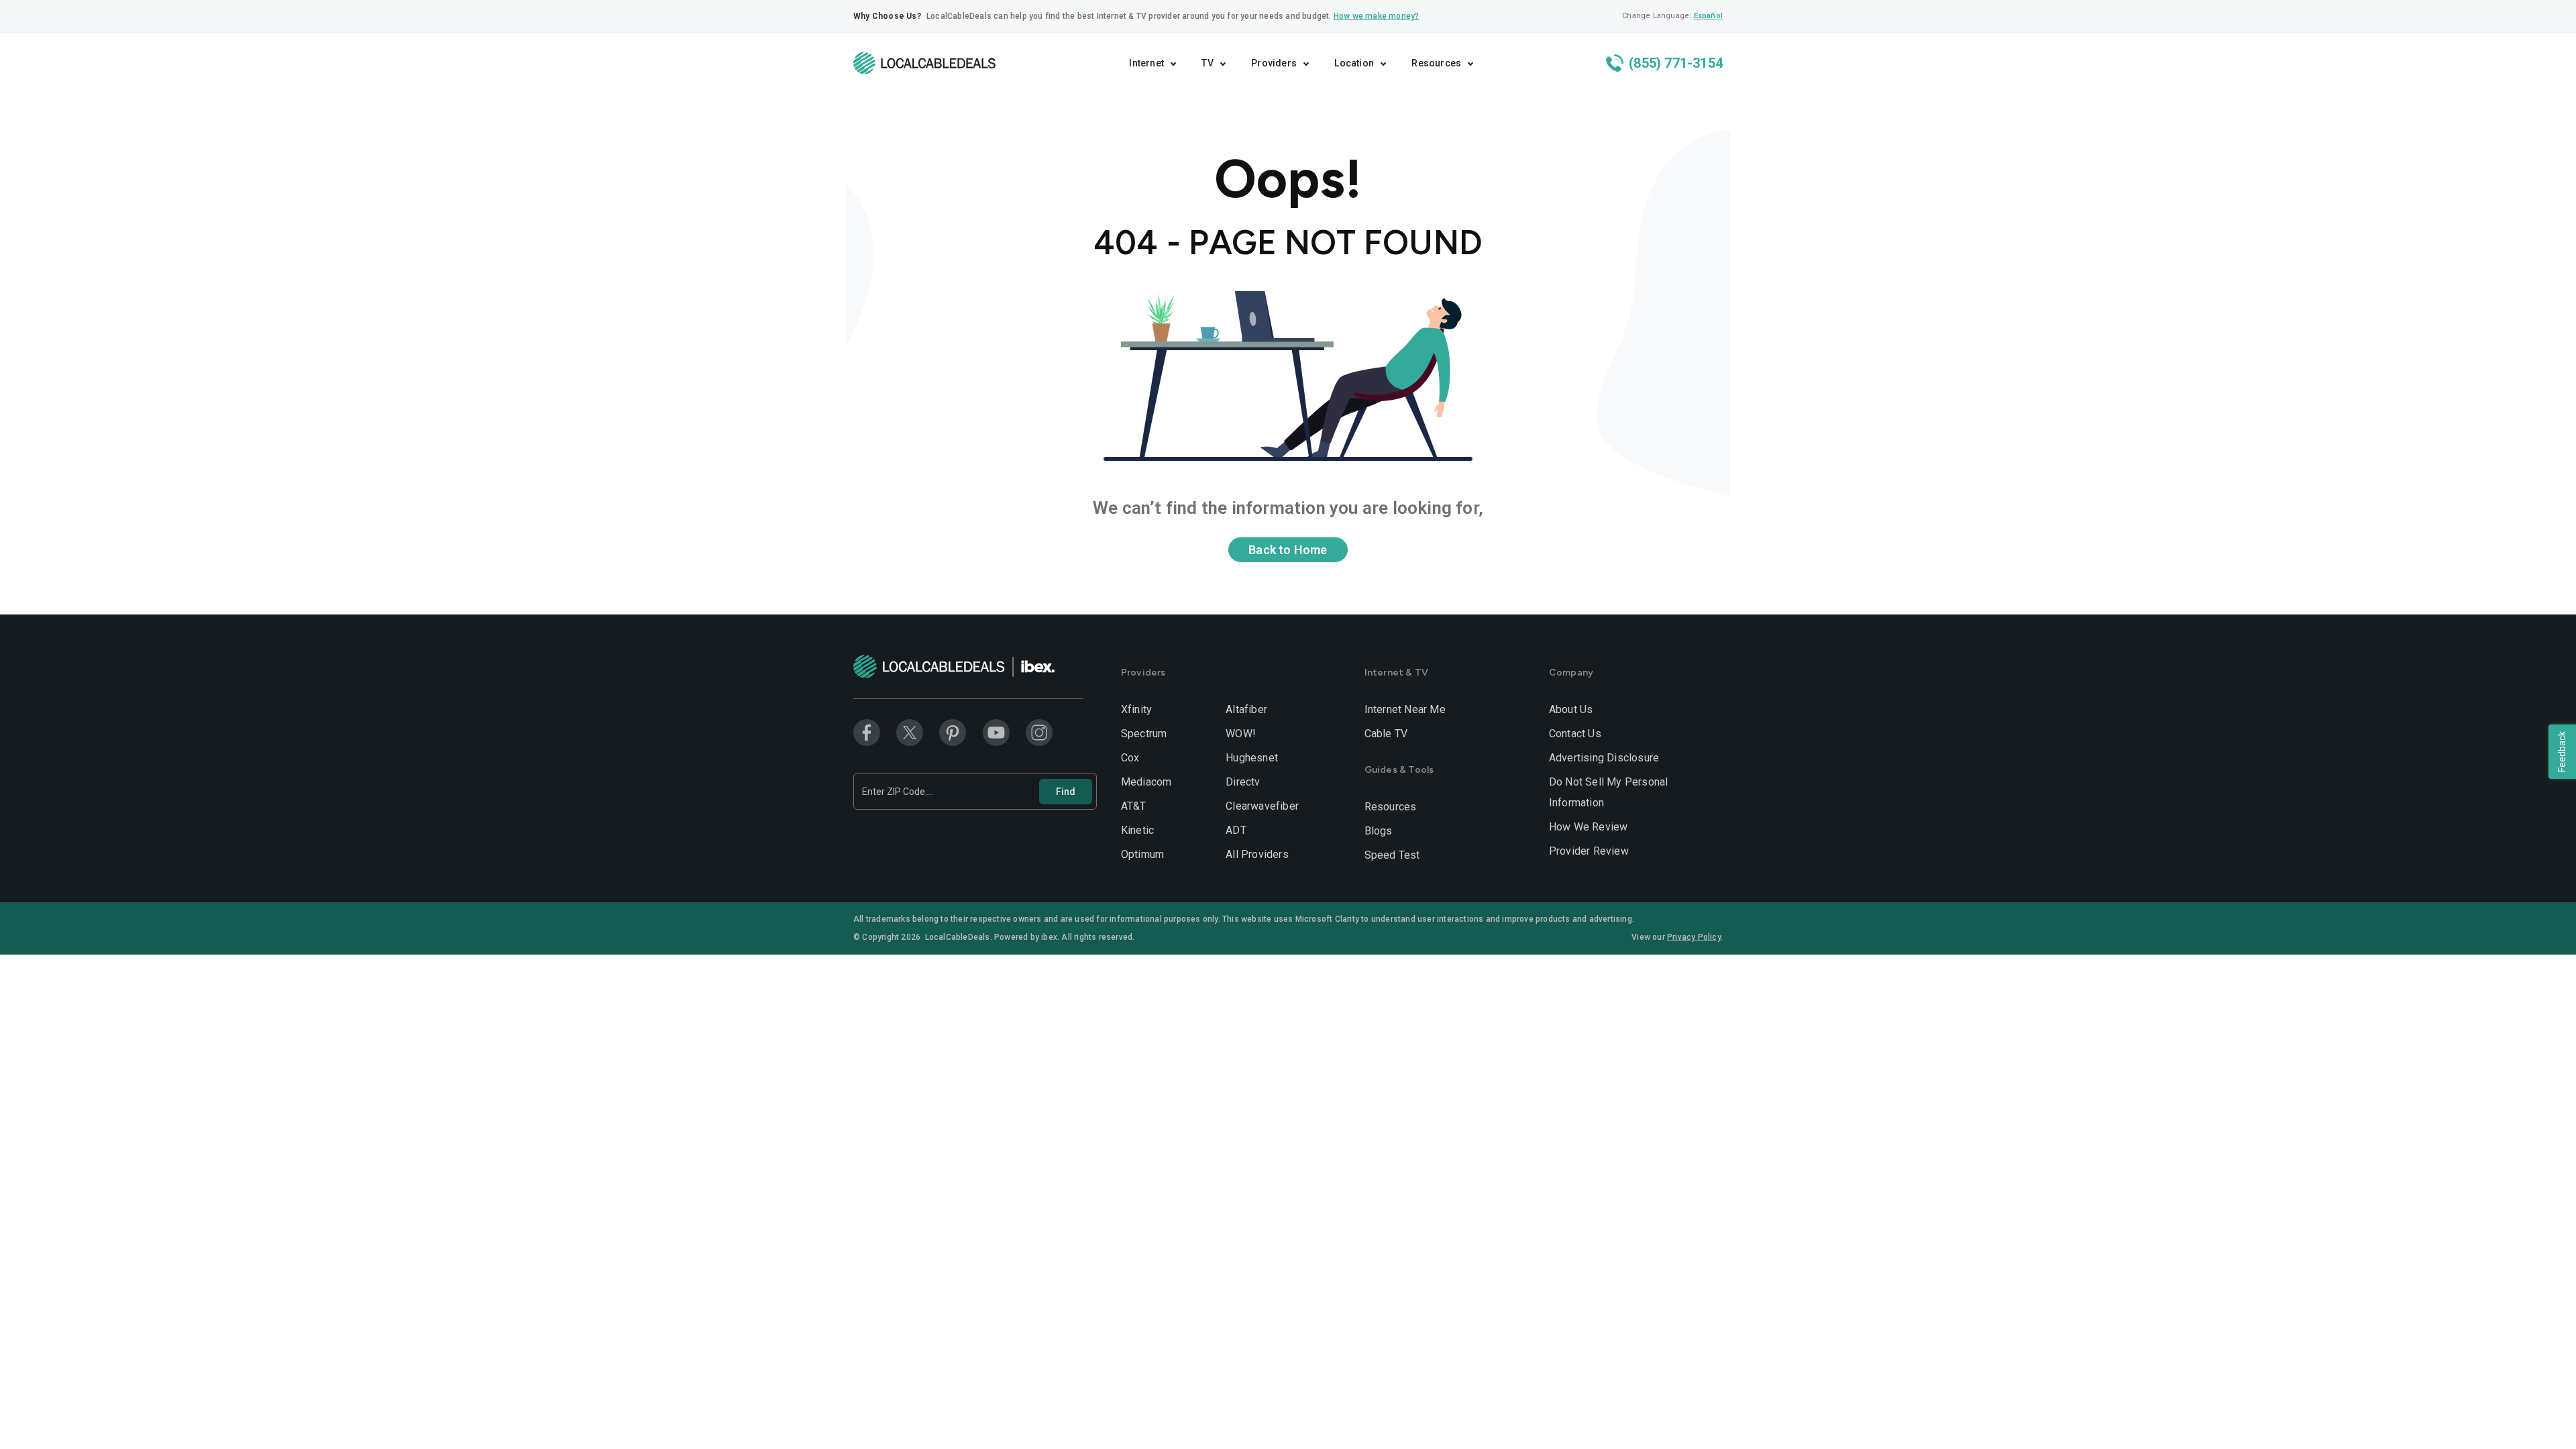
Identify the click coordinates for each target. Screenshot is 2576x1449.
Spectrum (1144, 734)
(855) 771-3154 (1674, 63)
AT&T (1134, 806)
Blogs (1379, 831)
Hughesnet (1252, 758)
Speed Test (1392, 855)
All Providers (1257, 854)
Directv (1243, 782)
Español (1708, 16)
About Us (1571, 709)
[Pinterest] (953, 732)
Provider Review (1589, 851)
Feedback (2562, 752)
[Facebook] (867, 732)
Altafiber (1246, 709)
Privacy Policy (1694, 937)
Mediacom (1146, 782)
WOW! (1241, 734)
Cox (1130, 758)
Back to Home (1288, 550)
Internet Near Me (1405, 709)
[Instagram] (1039, 732)
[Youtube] (996, 732)
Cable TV (1386, 734)
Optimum (1142, 854)
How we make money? (1377, 16)
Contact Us (1575, 734)
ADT (1236, 830)
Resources (1391, 807)
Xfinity (1136, 709)
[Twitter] (910, 732)
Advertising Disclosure (1604, 758)
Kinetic (1137, 830)
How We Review (1589, 827)
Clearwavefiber (1262, 806)
